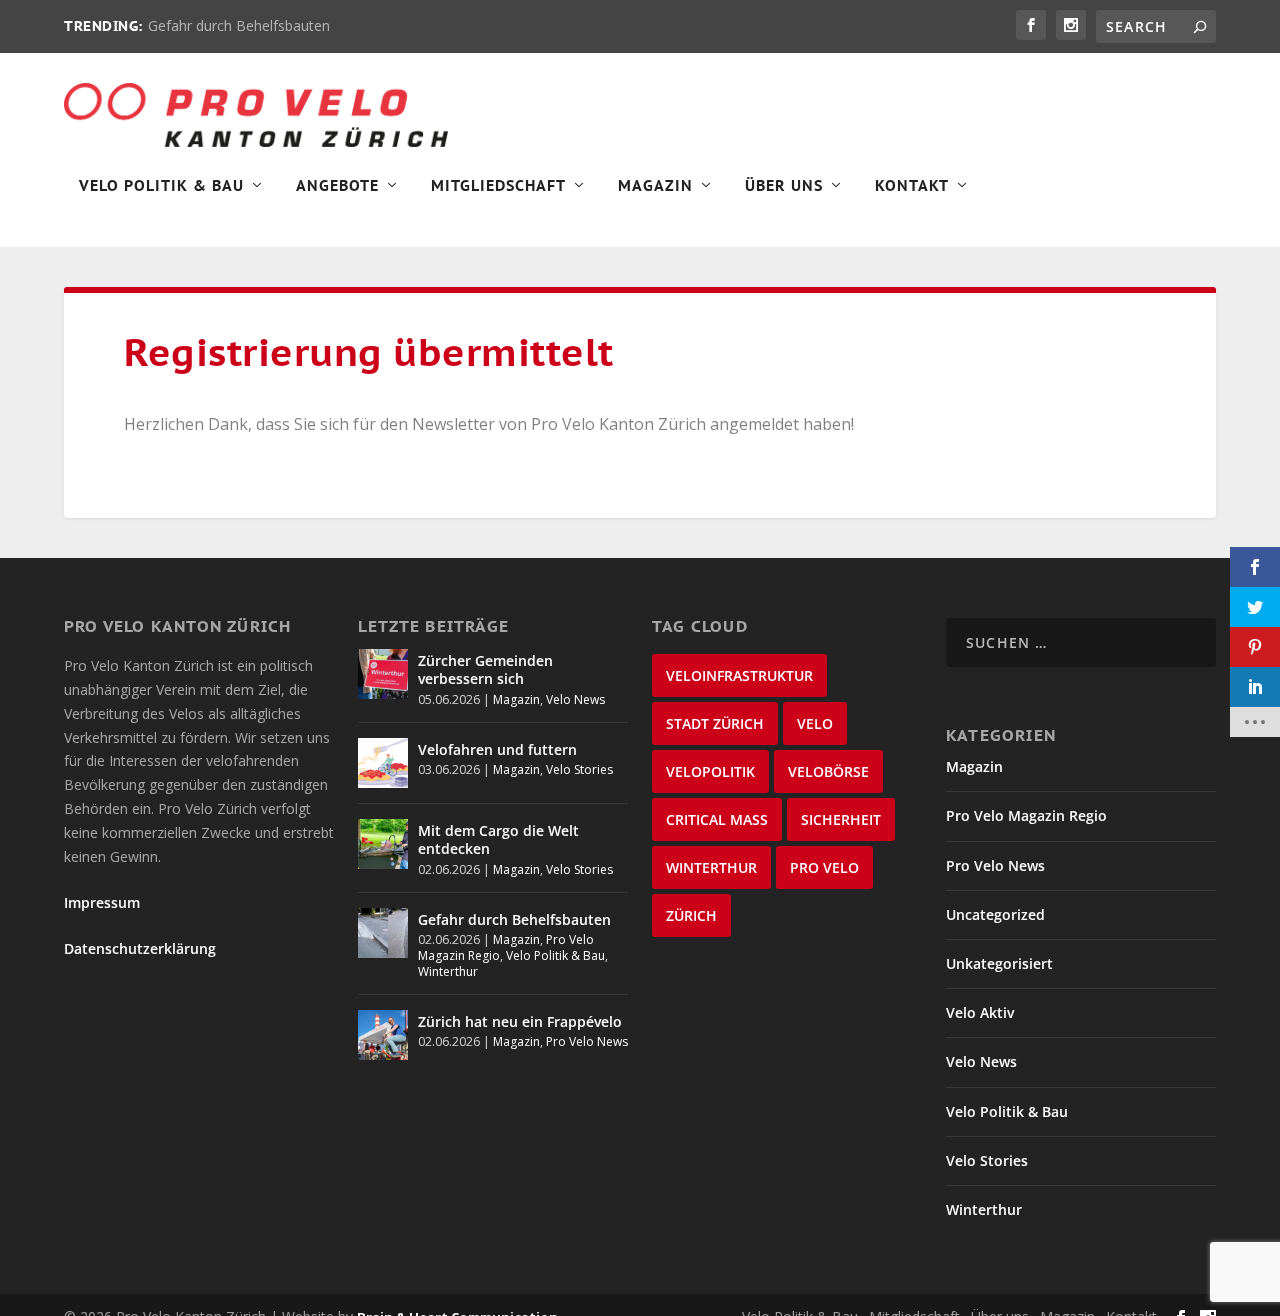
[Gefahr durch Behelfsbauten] (383, 933)
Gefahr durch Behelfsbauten (239, 25)
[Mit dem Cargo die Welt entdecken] (383, 844)
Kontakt (912, 186)
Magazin (655, 186)
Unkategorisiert (999, 963)
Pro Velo (824, 867)
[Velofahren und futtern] (383, 763)
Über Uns (784, 186)
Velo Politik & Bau (161, 186)
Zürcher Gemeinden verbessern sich (485, 669)
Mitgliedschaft (498, 186)
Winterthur (448, 971)
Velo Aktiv (980, 1012)
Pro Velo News (587, 1041)
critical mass (717, 819)
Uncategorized (995, 914)
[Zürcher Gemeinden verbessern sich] (383, 674)
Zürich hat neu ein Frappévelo (520, 1021)
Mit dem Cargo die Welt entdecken (498, 839)
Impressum (102, 902)
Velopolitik (710, 771)
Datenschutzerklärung (140, 948)
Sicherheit (841, 819)
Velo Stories (579, 769)
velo (815, 723)
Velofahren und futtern (497, 749)
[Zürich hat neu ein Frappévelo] (383, 1035)
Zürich (691, 915)
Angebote (337, 186)
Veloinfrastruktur (739, 675)
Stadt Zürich (715, 723)
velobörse (828, 771)
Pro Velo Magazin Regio (1026, 815)
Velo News (575, 699)
